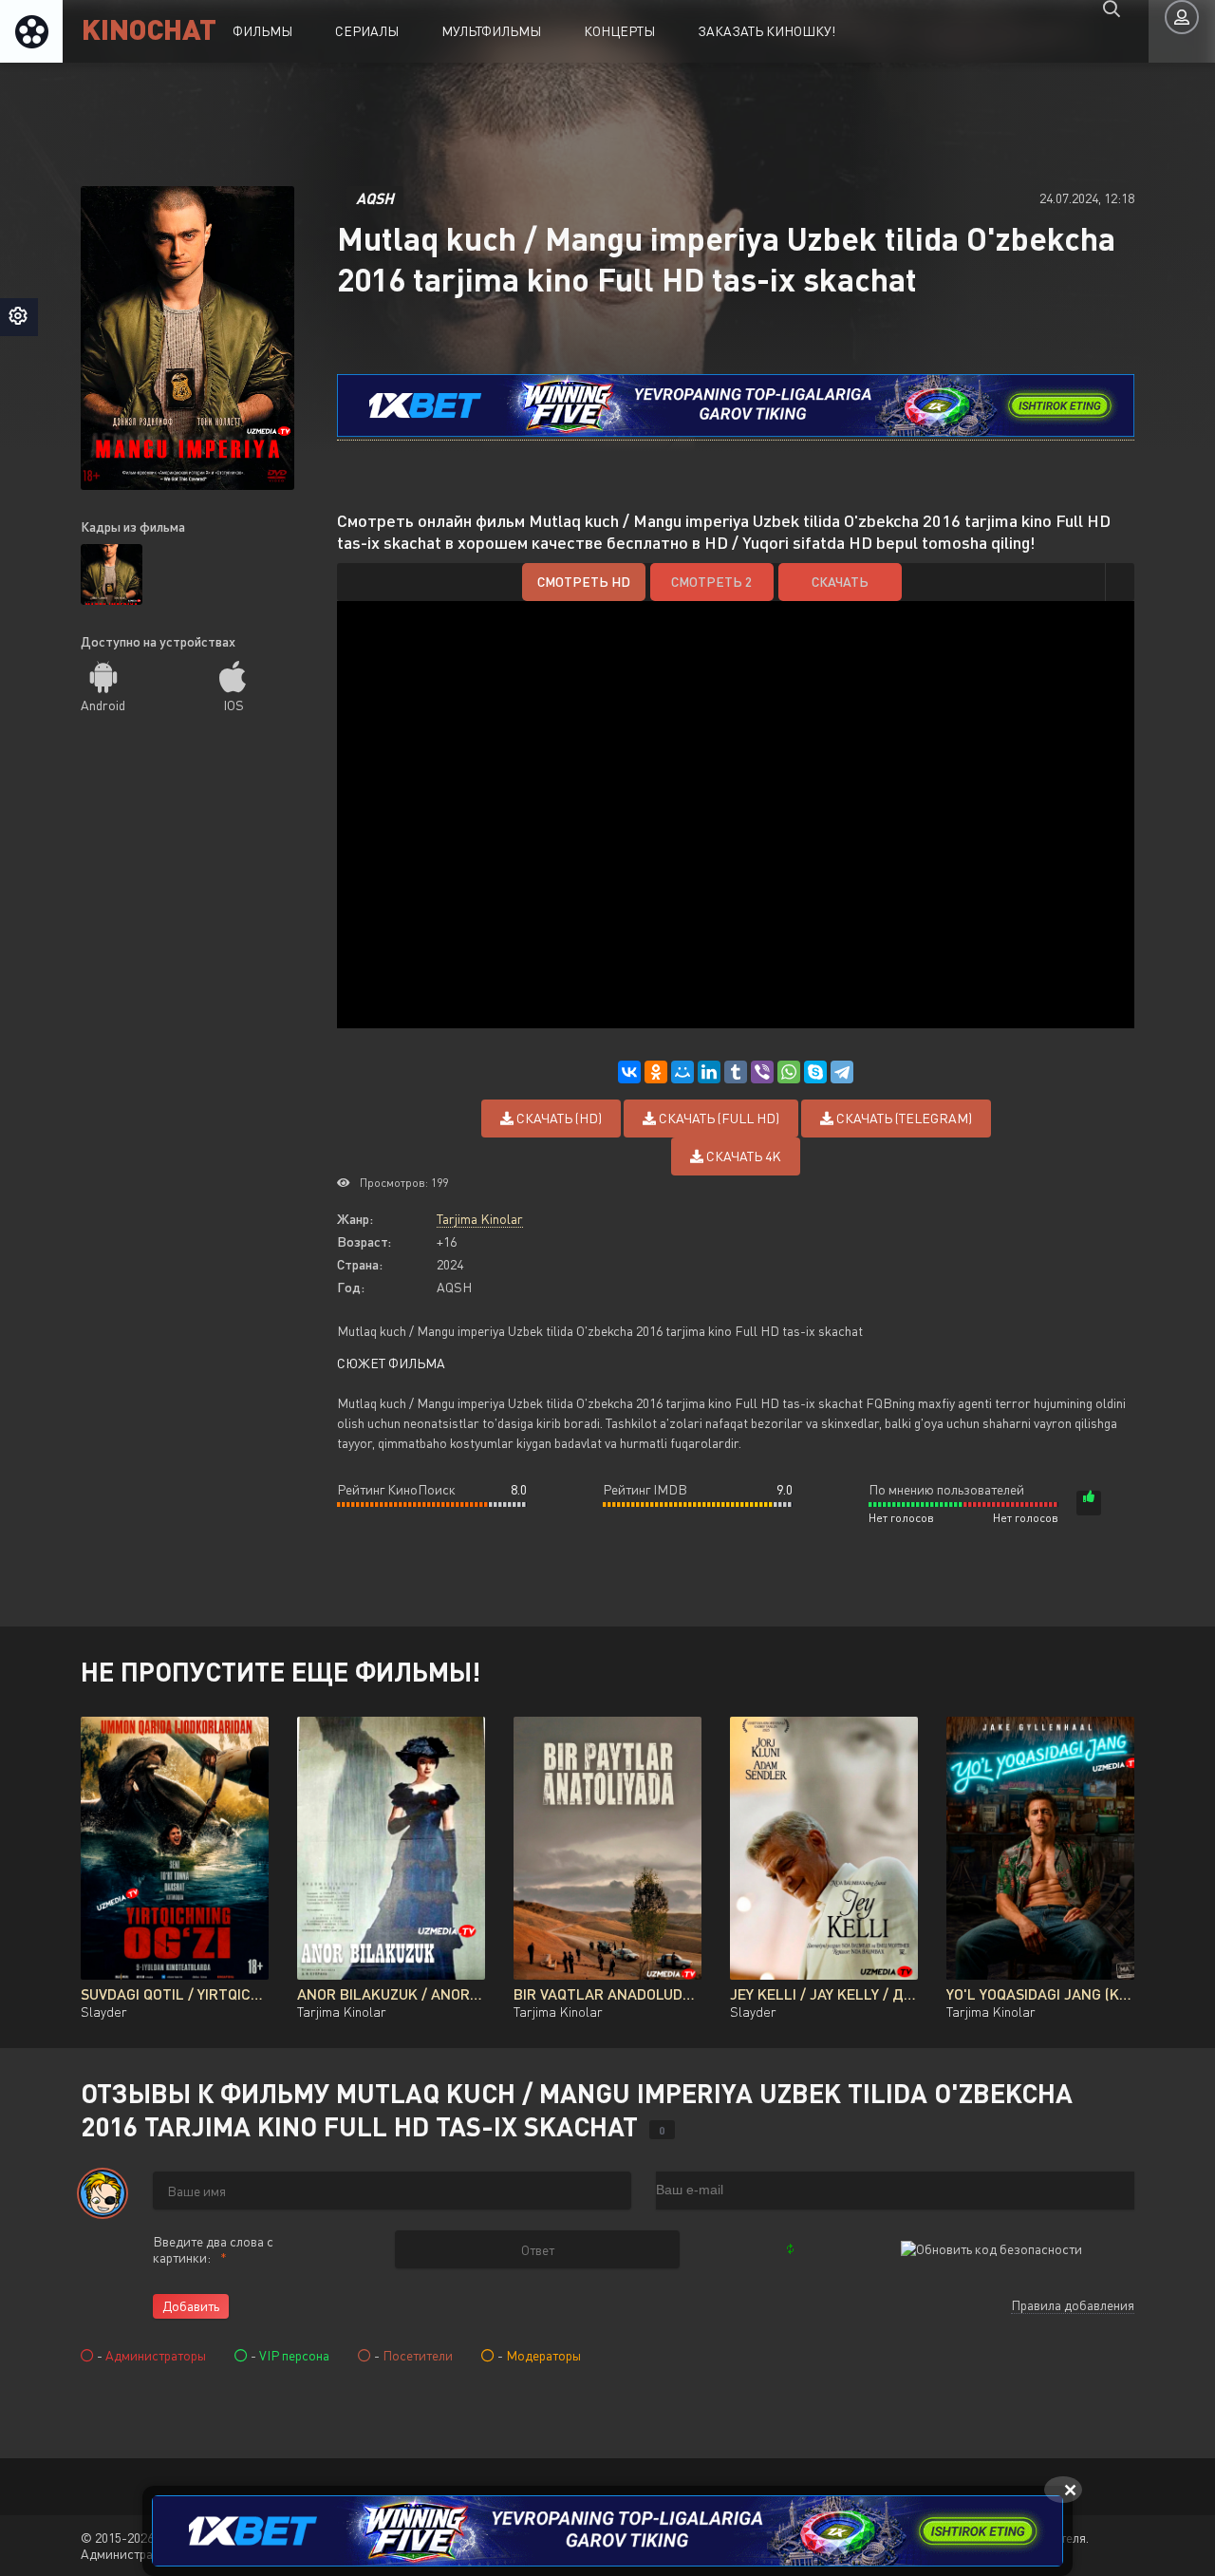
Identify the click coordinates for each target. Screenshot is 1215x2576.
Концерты (619, 31)
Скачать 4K (742, 1156)
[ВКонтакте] (629, 1072)
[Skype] (815, 1072)
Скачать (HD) (558, 1118)
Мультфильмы (491, 31)
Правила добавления (1073, 2305)
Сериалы (367, 31)
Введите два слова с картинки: (213, 2249)
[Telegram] (842, 1072)
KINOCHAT (149, 28)
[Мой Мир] (682, 1072)
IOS (234, 705)
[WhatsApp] (789, 1072)
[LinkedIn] (709, 1072)
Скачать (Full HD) (718, 1118)
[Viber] (762, 1072)
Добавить (191, 2306)
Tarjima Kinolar (480, 1219)
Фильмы (262, 31)
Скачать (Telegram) (903, 1118)
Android (103, 705)
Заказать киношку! (766, 31)
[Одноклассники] (656, 1072)
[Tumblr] (736, 1072)
